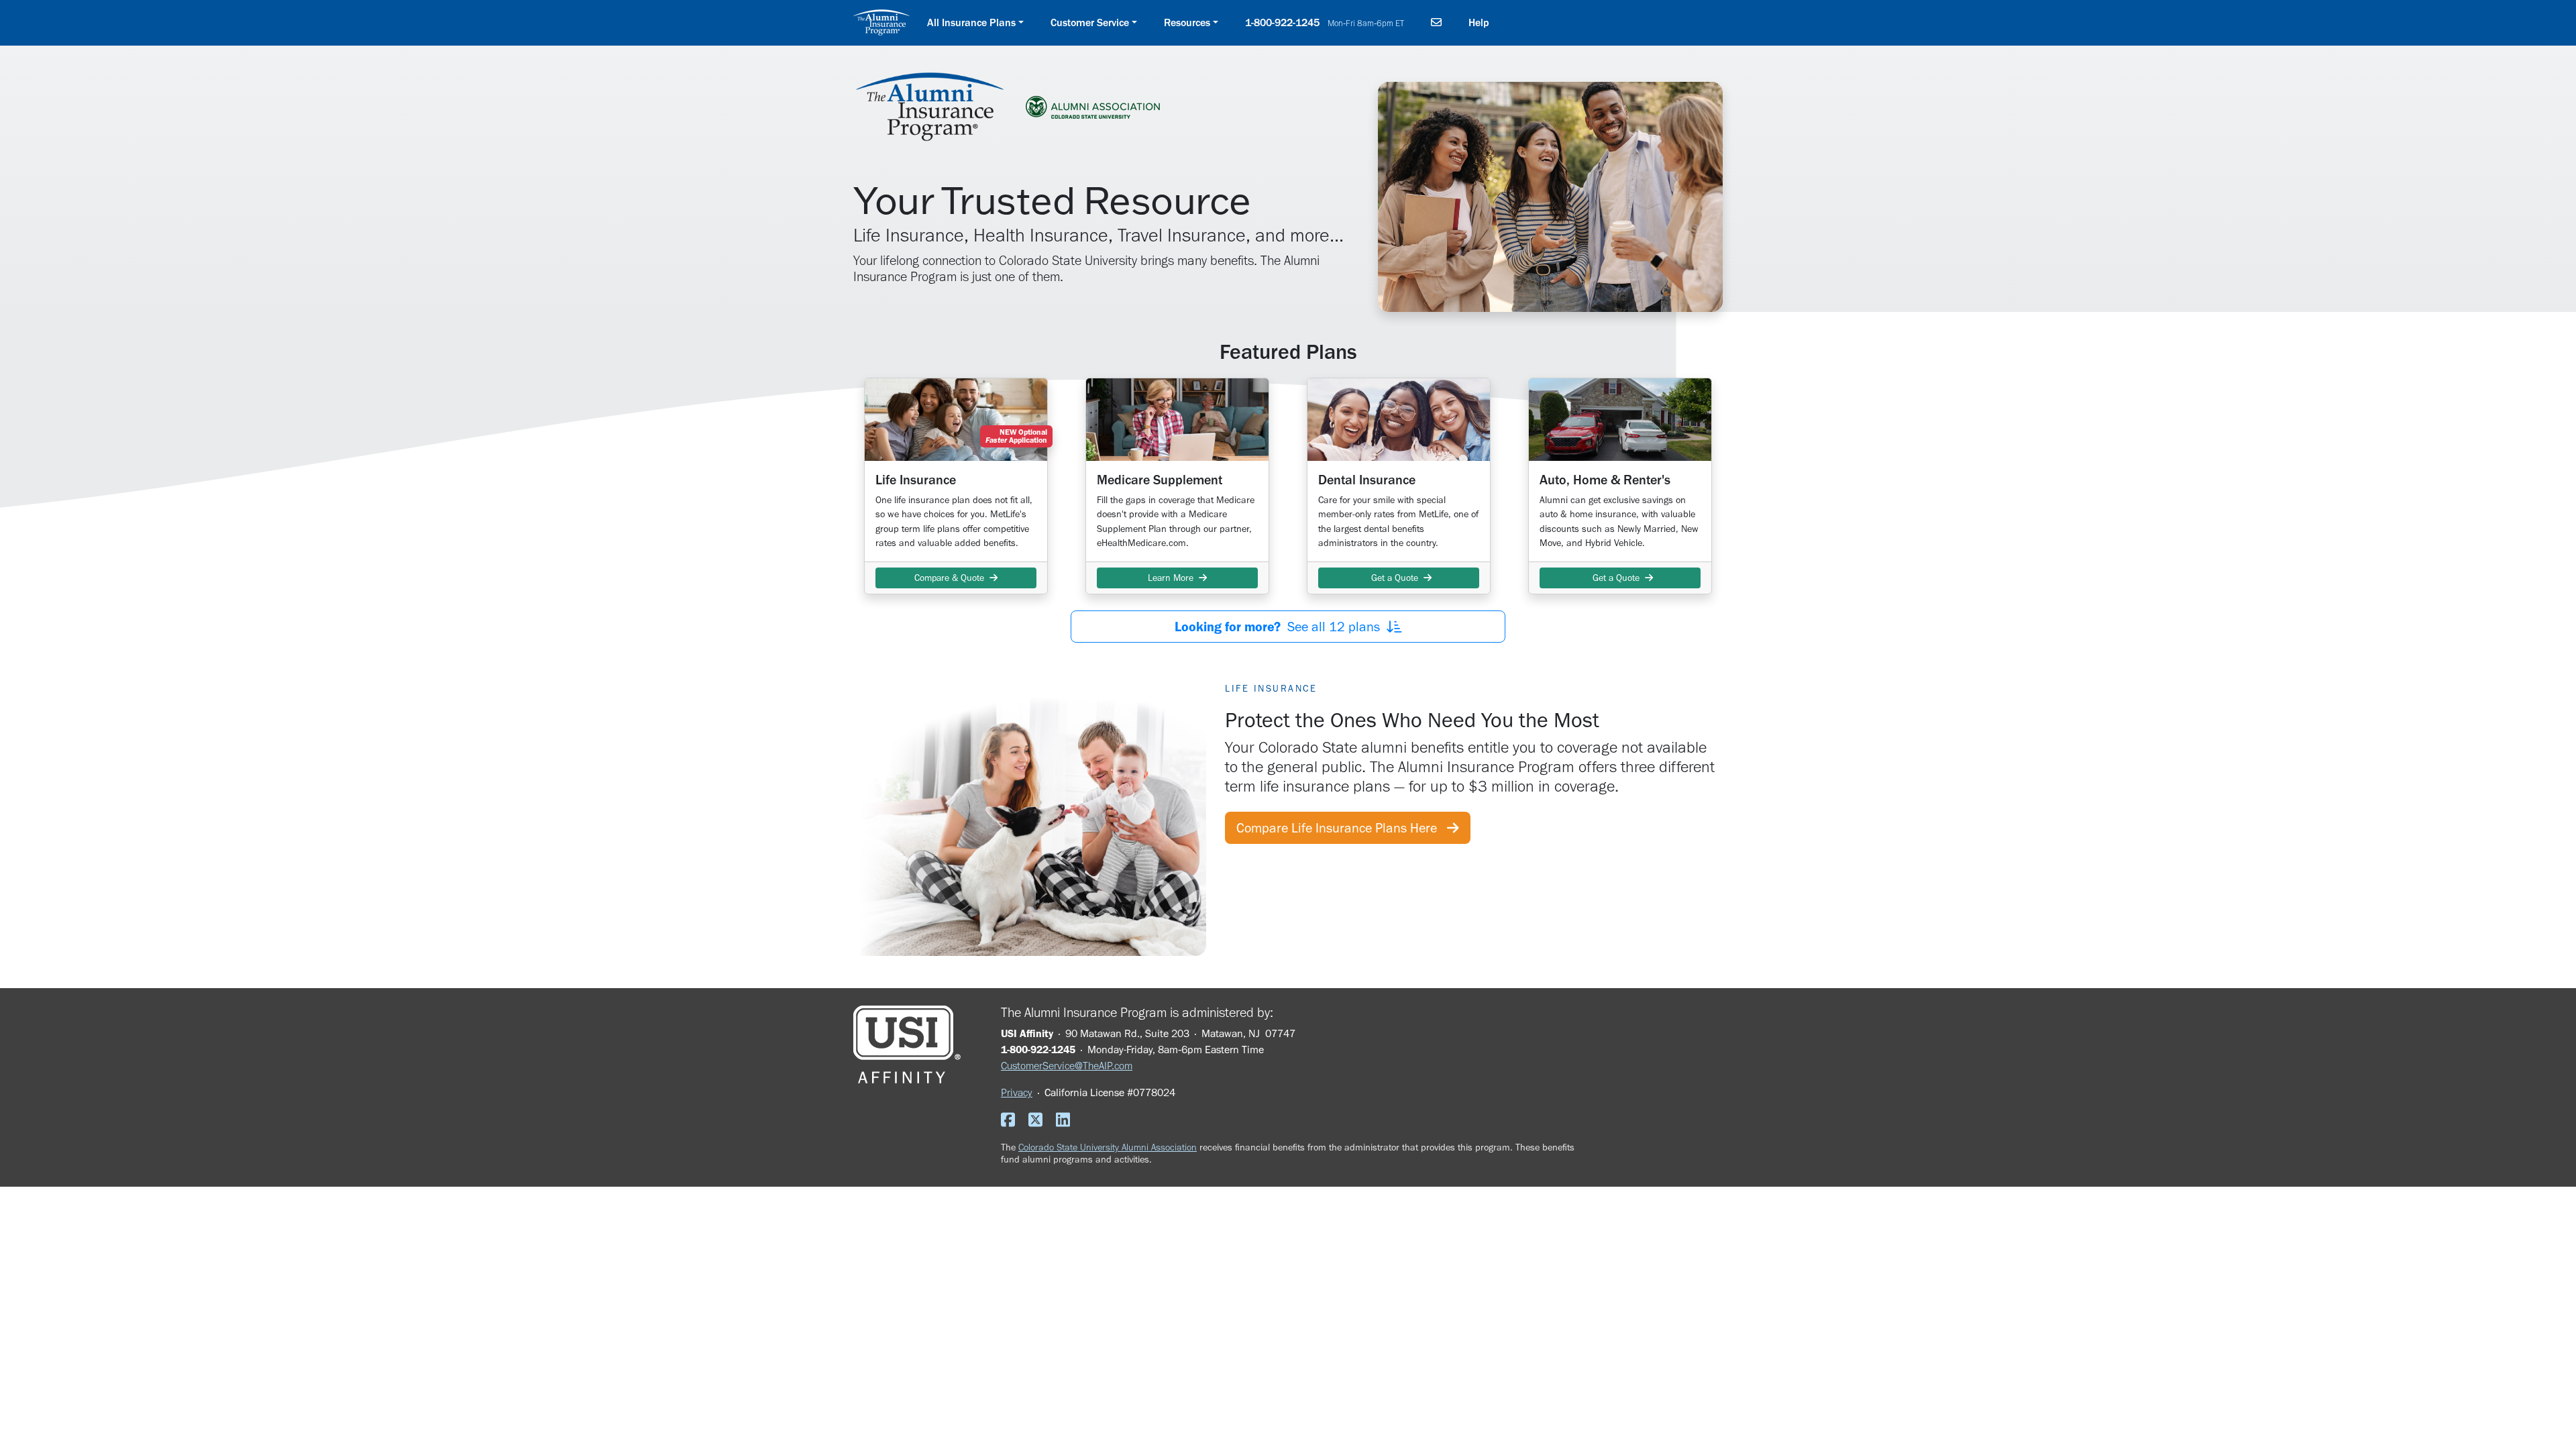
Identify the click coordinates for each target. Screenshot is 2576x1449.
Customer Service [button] (1090, 22)
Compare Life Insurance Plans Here (1342, 828)
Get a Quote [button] (1395, 578)
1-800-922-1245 (1325, 22)
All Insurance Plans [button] (971, 22)
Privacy (1017, 1092)
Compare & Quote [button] (952, 578)
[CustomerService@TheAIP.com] (1436, 23)
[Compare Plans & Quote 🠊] (956, 419)
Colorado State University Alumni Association (1108, 1147)
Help (1479, 22)
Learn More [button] (1173, 578)
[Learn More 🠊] (1177, 419)
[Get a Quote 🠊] (1399, 419)
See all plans (1281, 627)
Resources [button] (1187, 22)
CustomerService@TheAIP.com (1067, 1066)
